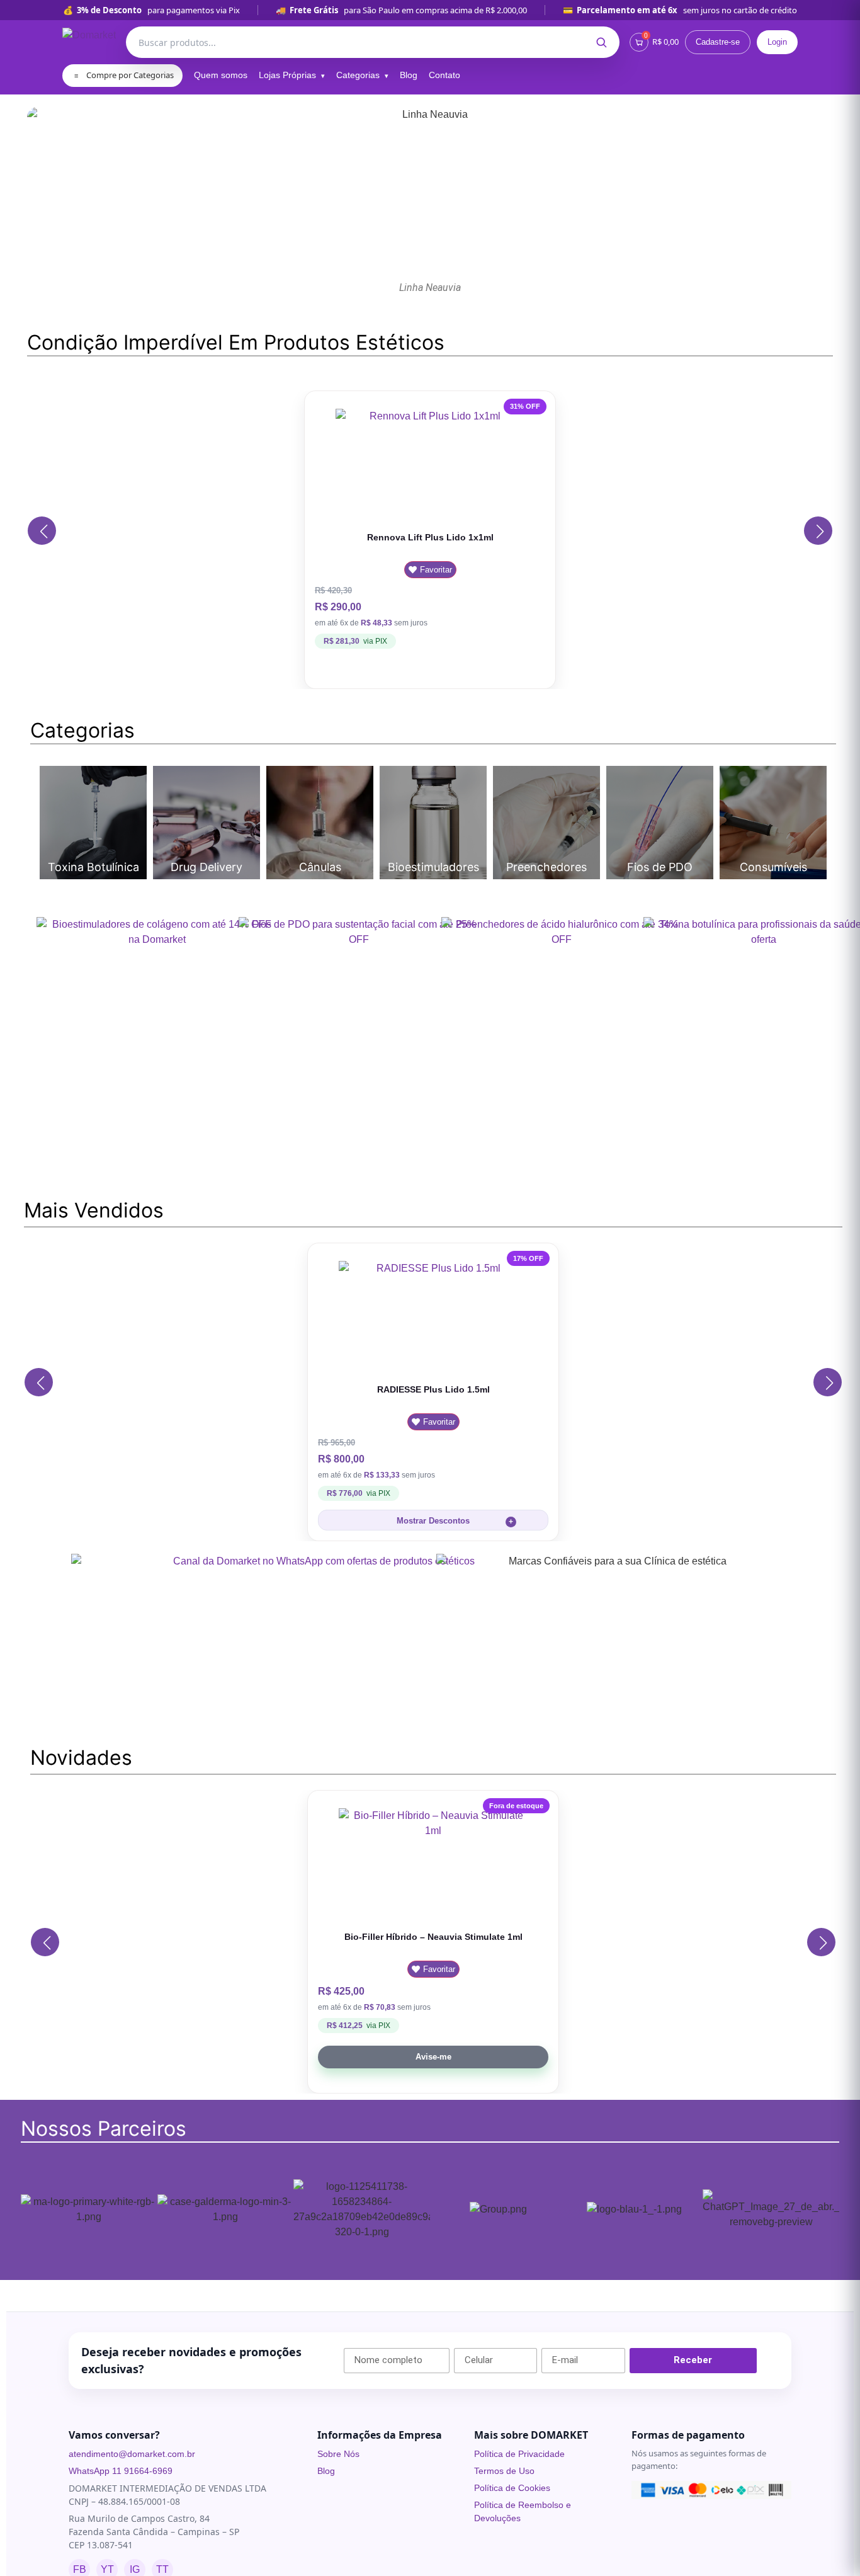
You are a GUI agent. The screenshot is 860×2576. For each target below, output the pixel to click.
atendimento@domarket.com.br (132, 2454)
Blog (409, 75)
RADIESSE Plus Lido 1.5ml (433, 1389)
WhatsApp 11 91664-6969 (121, 2471)
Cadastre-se (718, 42)
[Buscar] (601, 42)
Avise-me (433, 2057)
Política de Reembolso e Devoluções (523, 2511)
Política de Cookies (512, 2488)
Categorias (358, 75)
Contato (444, 75)
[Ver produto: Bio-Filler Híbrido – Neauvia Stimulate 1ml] (433, 1864)
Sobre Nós (338, 2454)
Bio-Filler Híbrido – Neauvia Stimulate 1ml (433, 1937)
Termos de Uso (504, 2471)
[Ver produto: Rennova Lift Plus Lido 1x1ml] (430, 464)
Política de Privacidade (519, 2454)
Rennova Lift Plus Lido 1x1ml (430, 537)
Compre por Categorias (124, 75)
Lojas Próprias (287, 75)
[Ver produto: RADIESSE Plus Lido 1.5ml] (433, 1316)
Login (777, 42)
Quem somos (221, 75)
